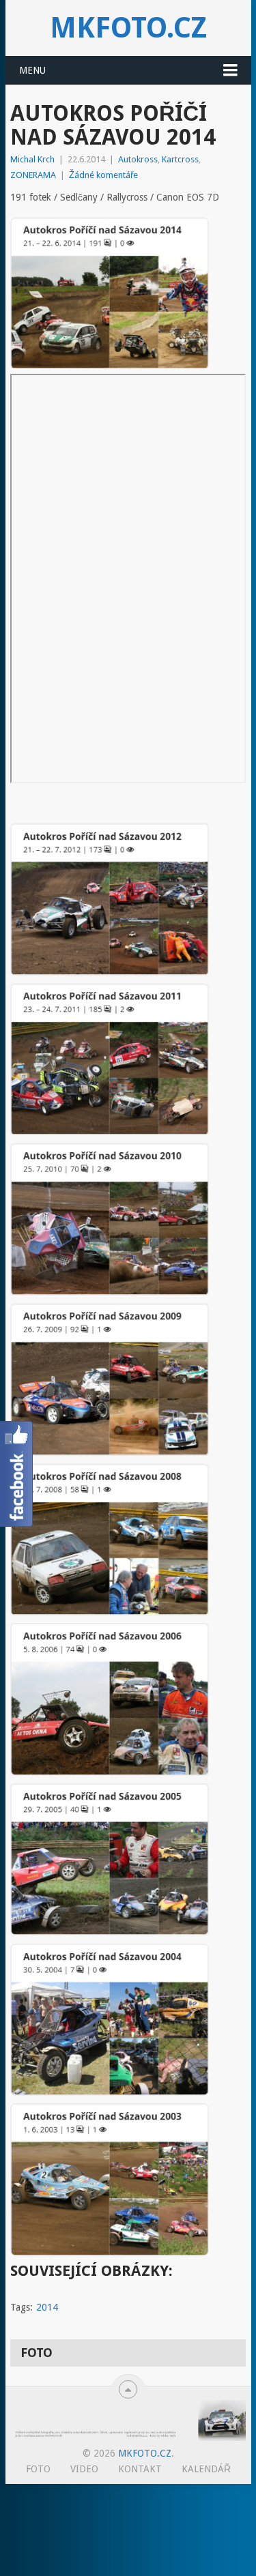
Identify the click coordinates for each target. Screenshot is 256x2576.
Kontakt (140, 2469)
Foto (38, 2469)
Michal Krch (32, 159)
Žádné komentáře (103, 175)
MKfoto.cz (128, 28)
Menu (32, 70)
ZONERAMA (33, 175)
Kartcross (180, 159)
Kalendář (206, 2469)
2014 (47, 2307)
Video (84, 2469)
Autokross (138, 159)
